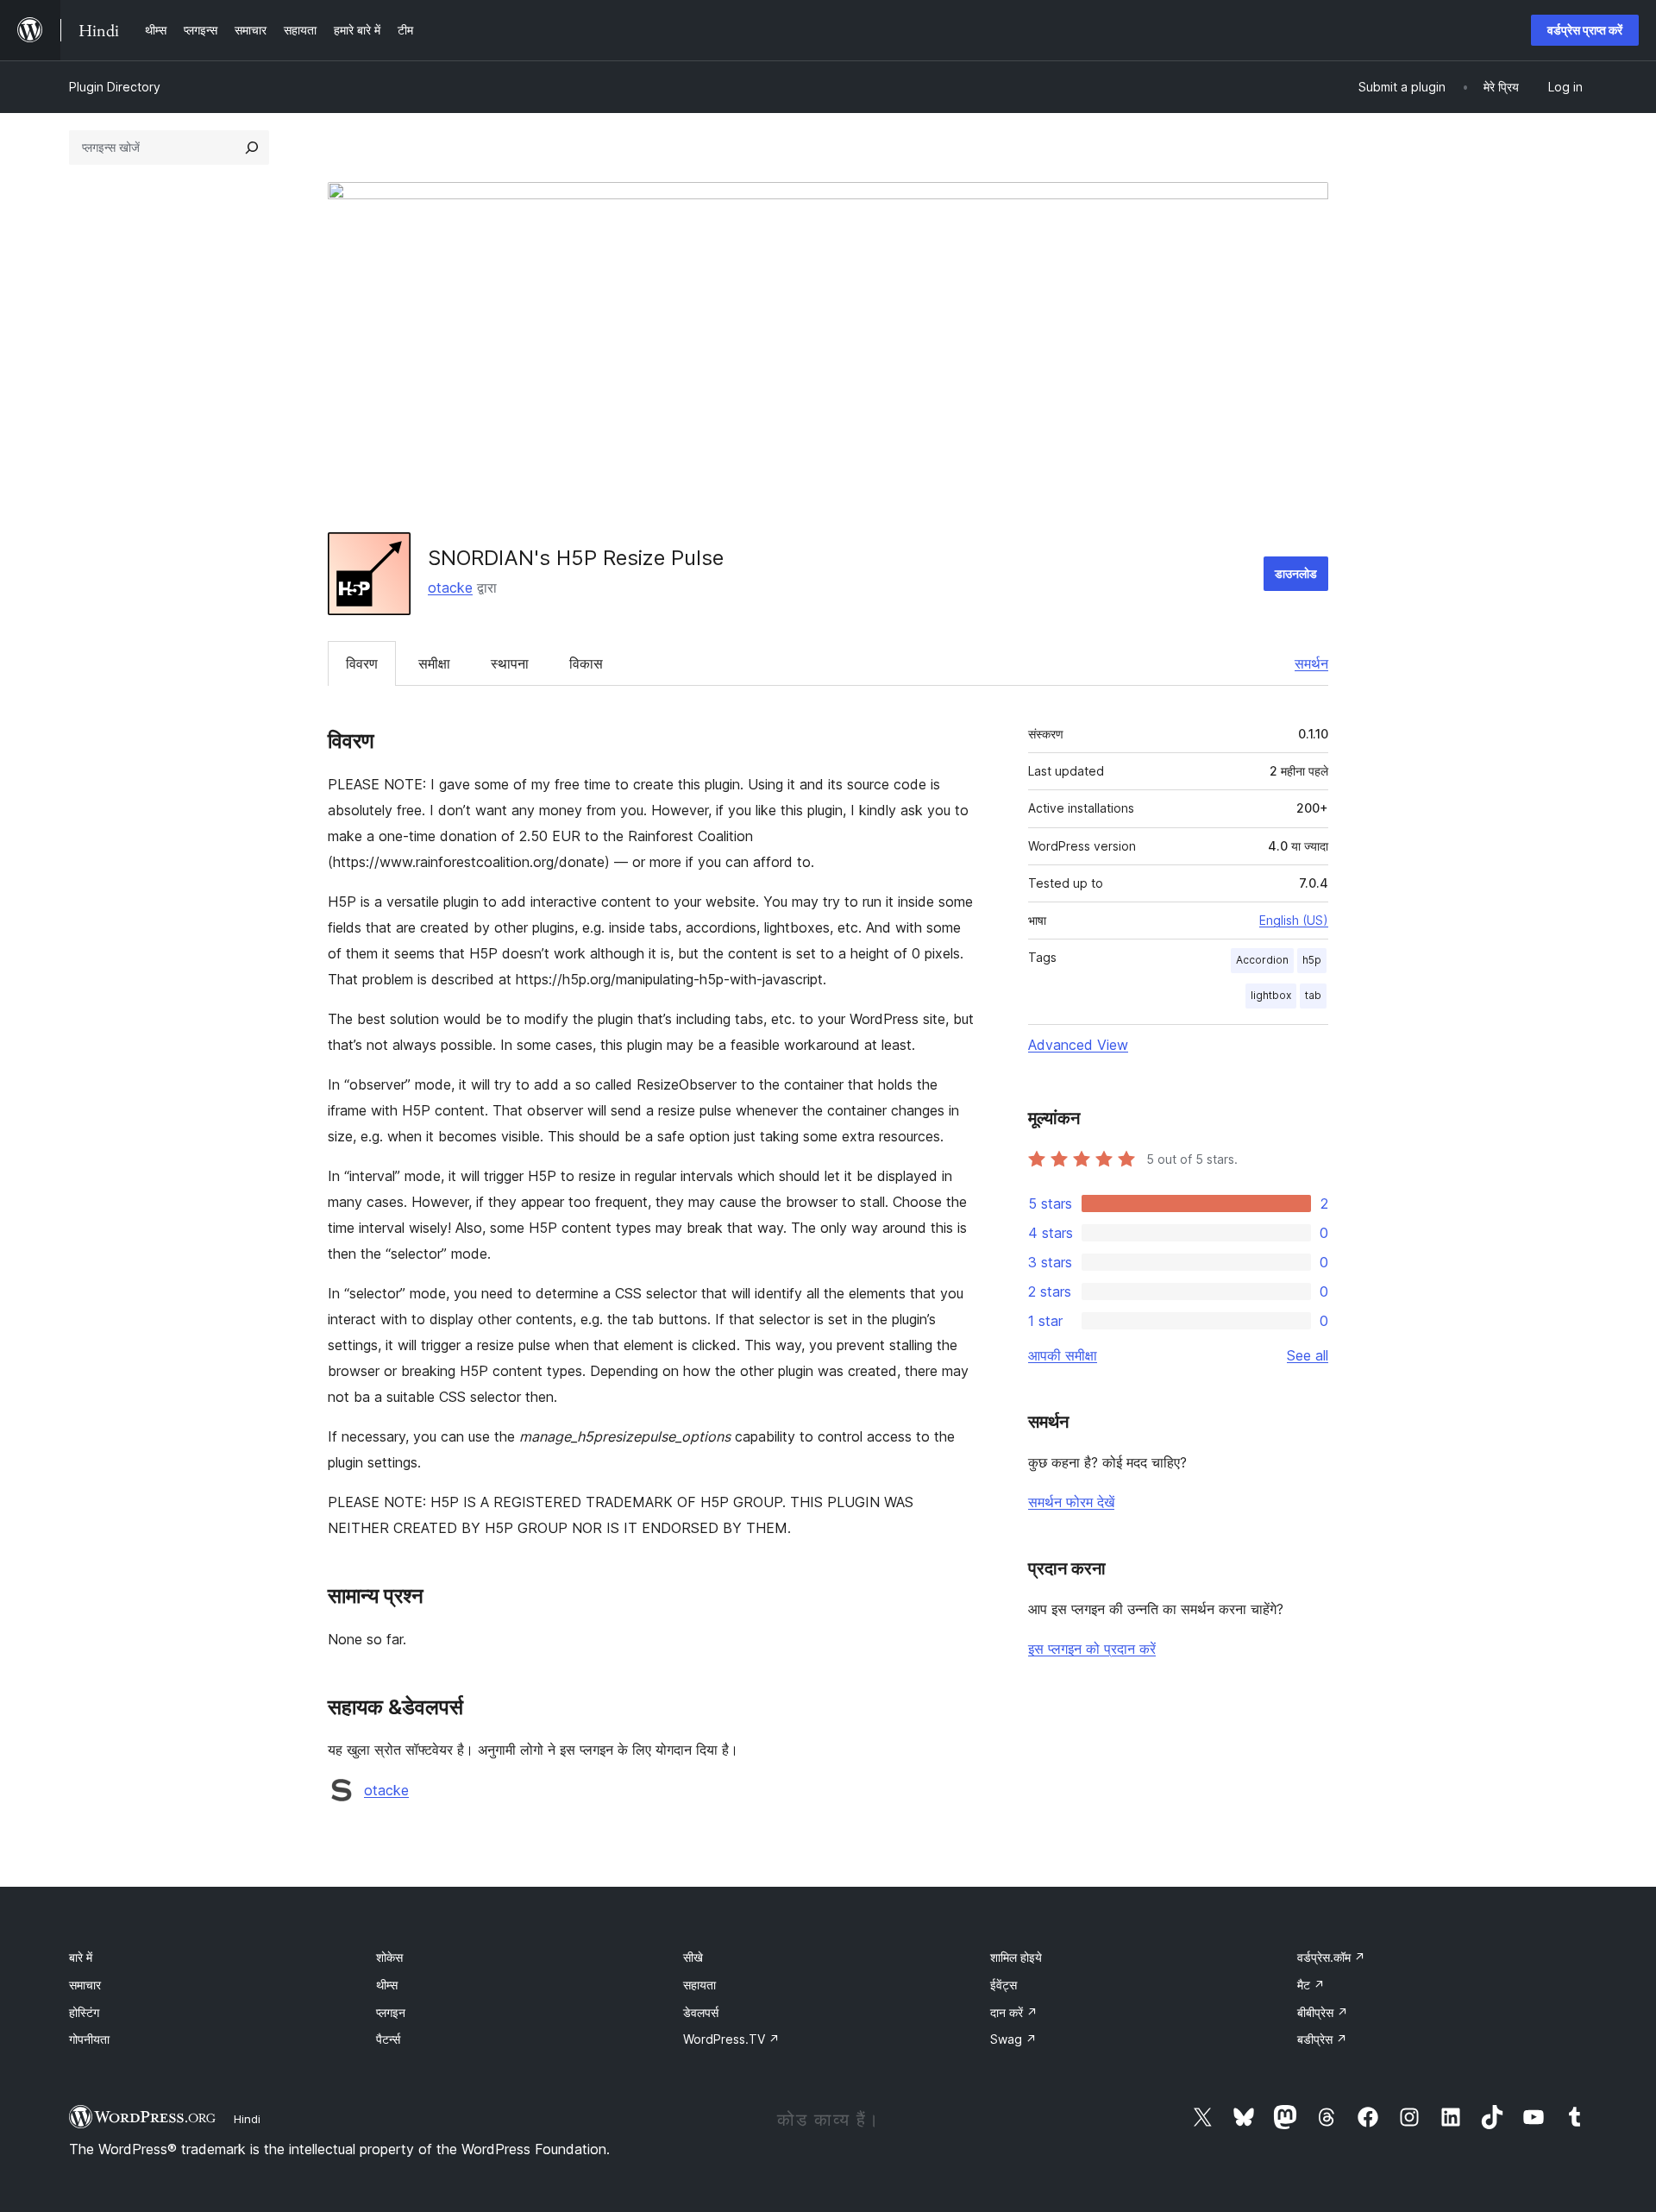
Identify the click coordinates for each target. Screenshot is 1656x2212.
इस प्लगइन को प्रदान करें (1092, 1649)
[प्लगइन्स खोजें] (252, 148)
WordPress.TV (731, 2039)
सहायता (699, 1985)
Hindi (247, 2119)
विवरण (362, 663)
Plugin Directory (115, 87)
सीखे (693, 1957)
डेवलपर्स (701, 2012)
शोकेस (389, 1957)
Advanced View (1078, 1045)
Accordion (1262, 960)
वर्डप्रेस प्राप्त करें (1585, 30)
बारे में (81, 1957)
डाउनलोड (1296, 573)
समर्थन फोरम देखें (1071, 1502)
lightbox (1271, 995)
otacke (450, 588)
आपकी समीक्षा (1063, 1355)
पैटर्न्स (388, 2039)
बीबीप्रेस (1323, 2012)
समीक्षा (434, 663)
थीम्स (387, 1985)
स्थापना (510, 663)
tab (1313, 995)
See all (1308, 1355)
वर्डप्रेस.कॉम (1331, 1957)
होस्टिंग (84, 2012)
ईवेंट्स (1004, 1985)
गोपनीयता (89, 2039)
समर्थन (1311, 663)
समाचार (85, 1985)
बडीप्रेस (1322, 2039)
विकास (586, 663)
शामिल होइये (1016, 1957)
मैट (1311, 1985)
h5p (1312, 960)
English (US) (1294, 920)
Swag (1013, 2039)
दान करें (1014, 2012)
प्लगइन (391, 2012)
